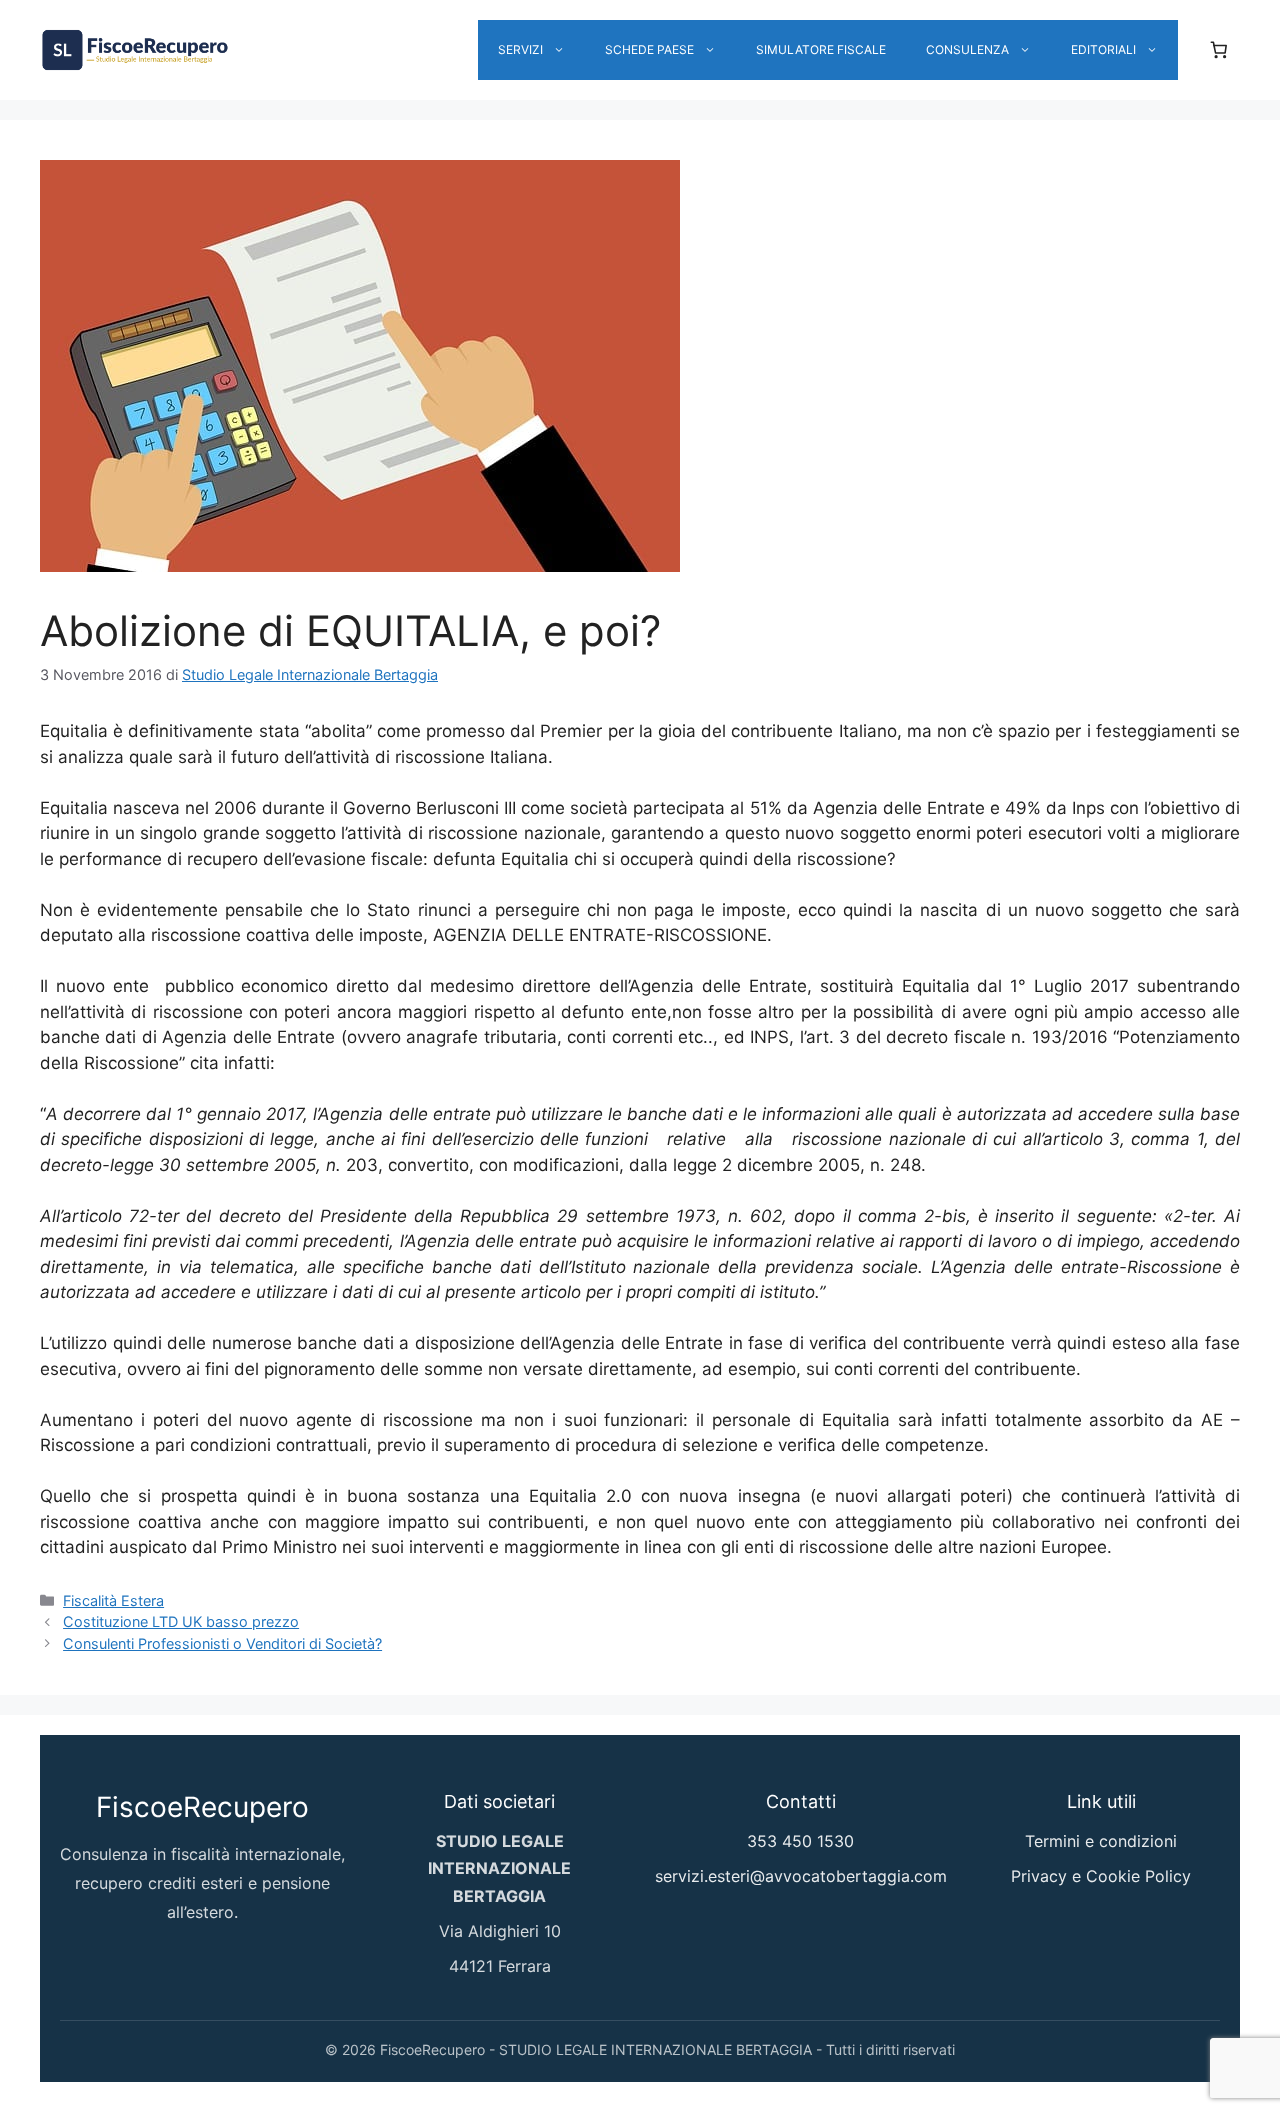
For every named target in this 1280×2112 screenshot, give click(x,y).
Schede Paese (649, 49)
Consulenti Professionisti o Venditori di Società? (222, 1643)
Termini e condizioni (1101, 1841)
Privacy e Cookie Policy (1101, 1876)
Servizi (520, 49)
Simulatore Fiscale (821, 49)
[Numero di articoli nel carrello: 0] (1219, 50)
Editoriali (1103, 49)
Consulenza (967, 49)
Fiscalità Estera (113, 1600)
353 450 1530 (800, 1841)
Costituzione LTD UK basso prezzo (181, 1621)
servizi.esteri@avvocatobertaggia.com (801, 1876)
